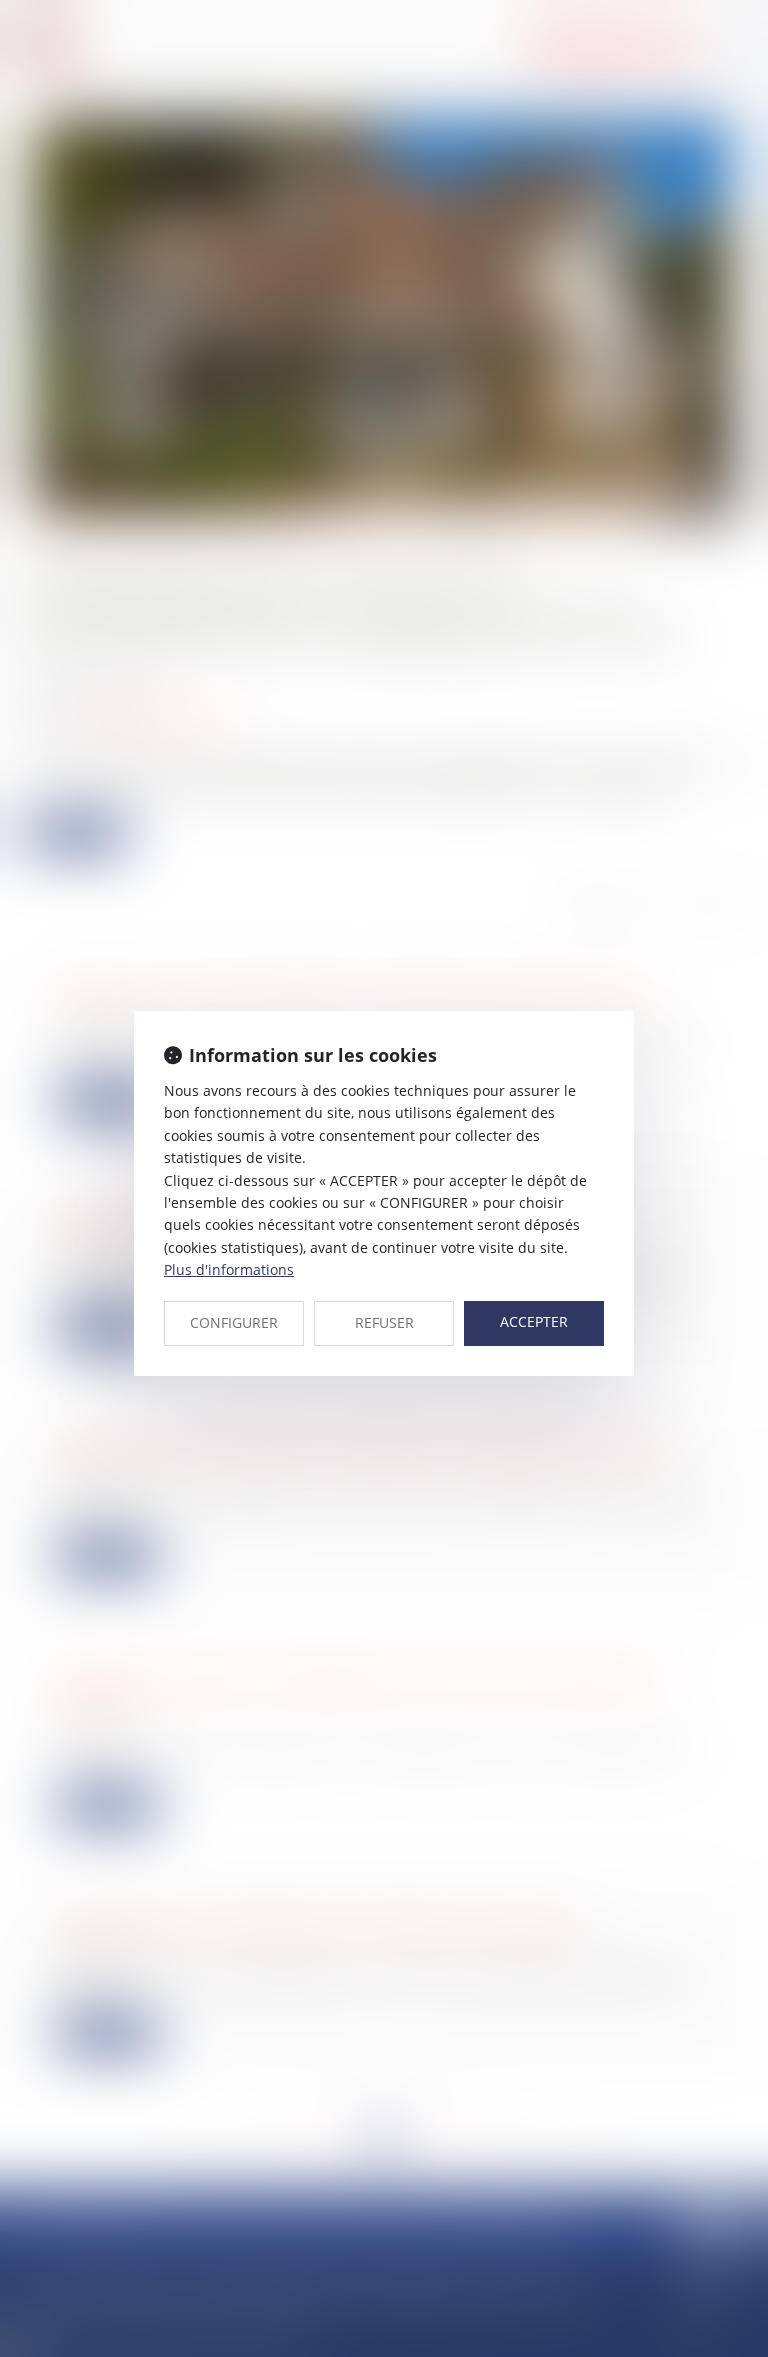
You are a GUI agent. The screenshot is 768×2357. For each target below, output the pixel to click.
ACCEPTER (534, 1321)
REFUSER (384, 1322)
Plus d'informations (229, 1269)
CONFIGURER (234, 1322)
